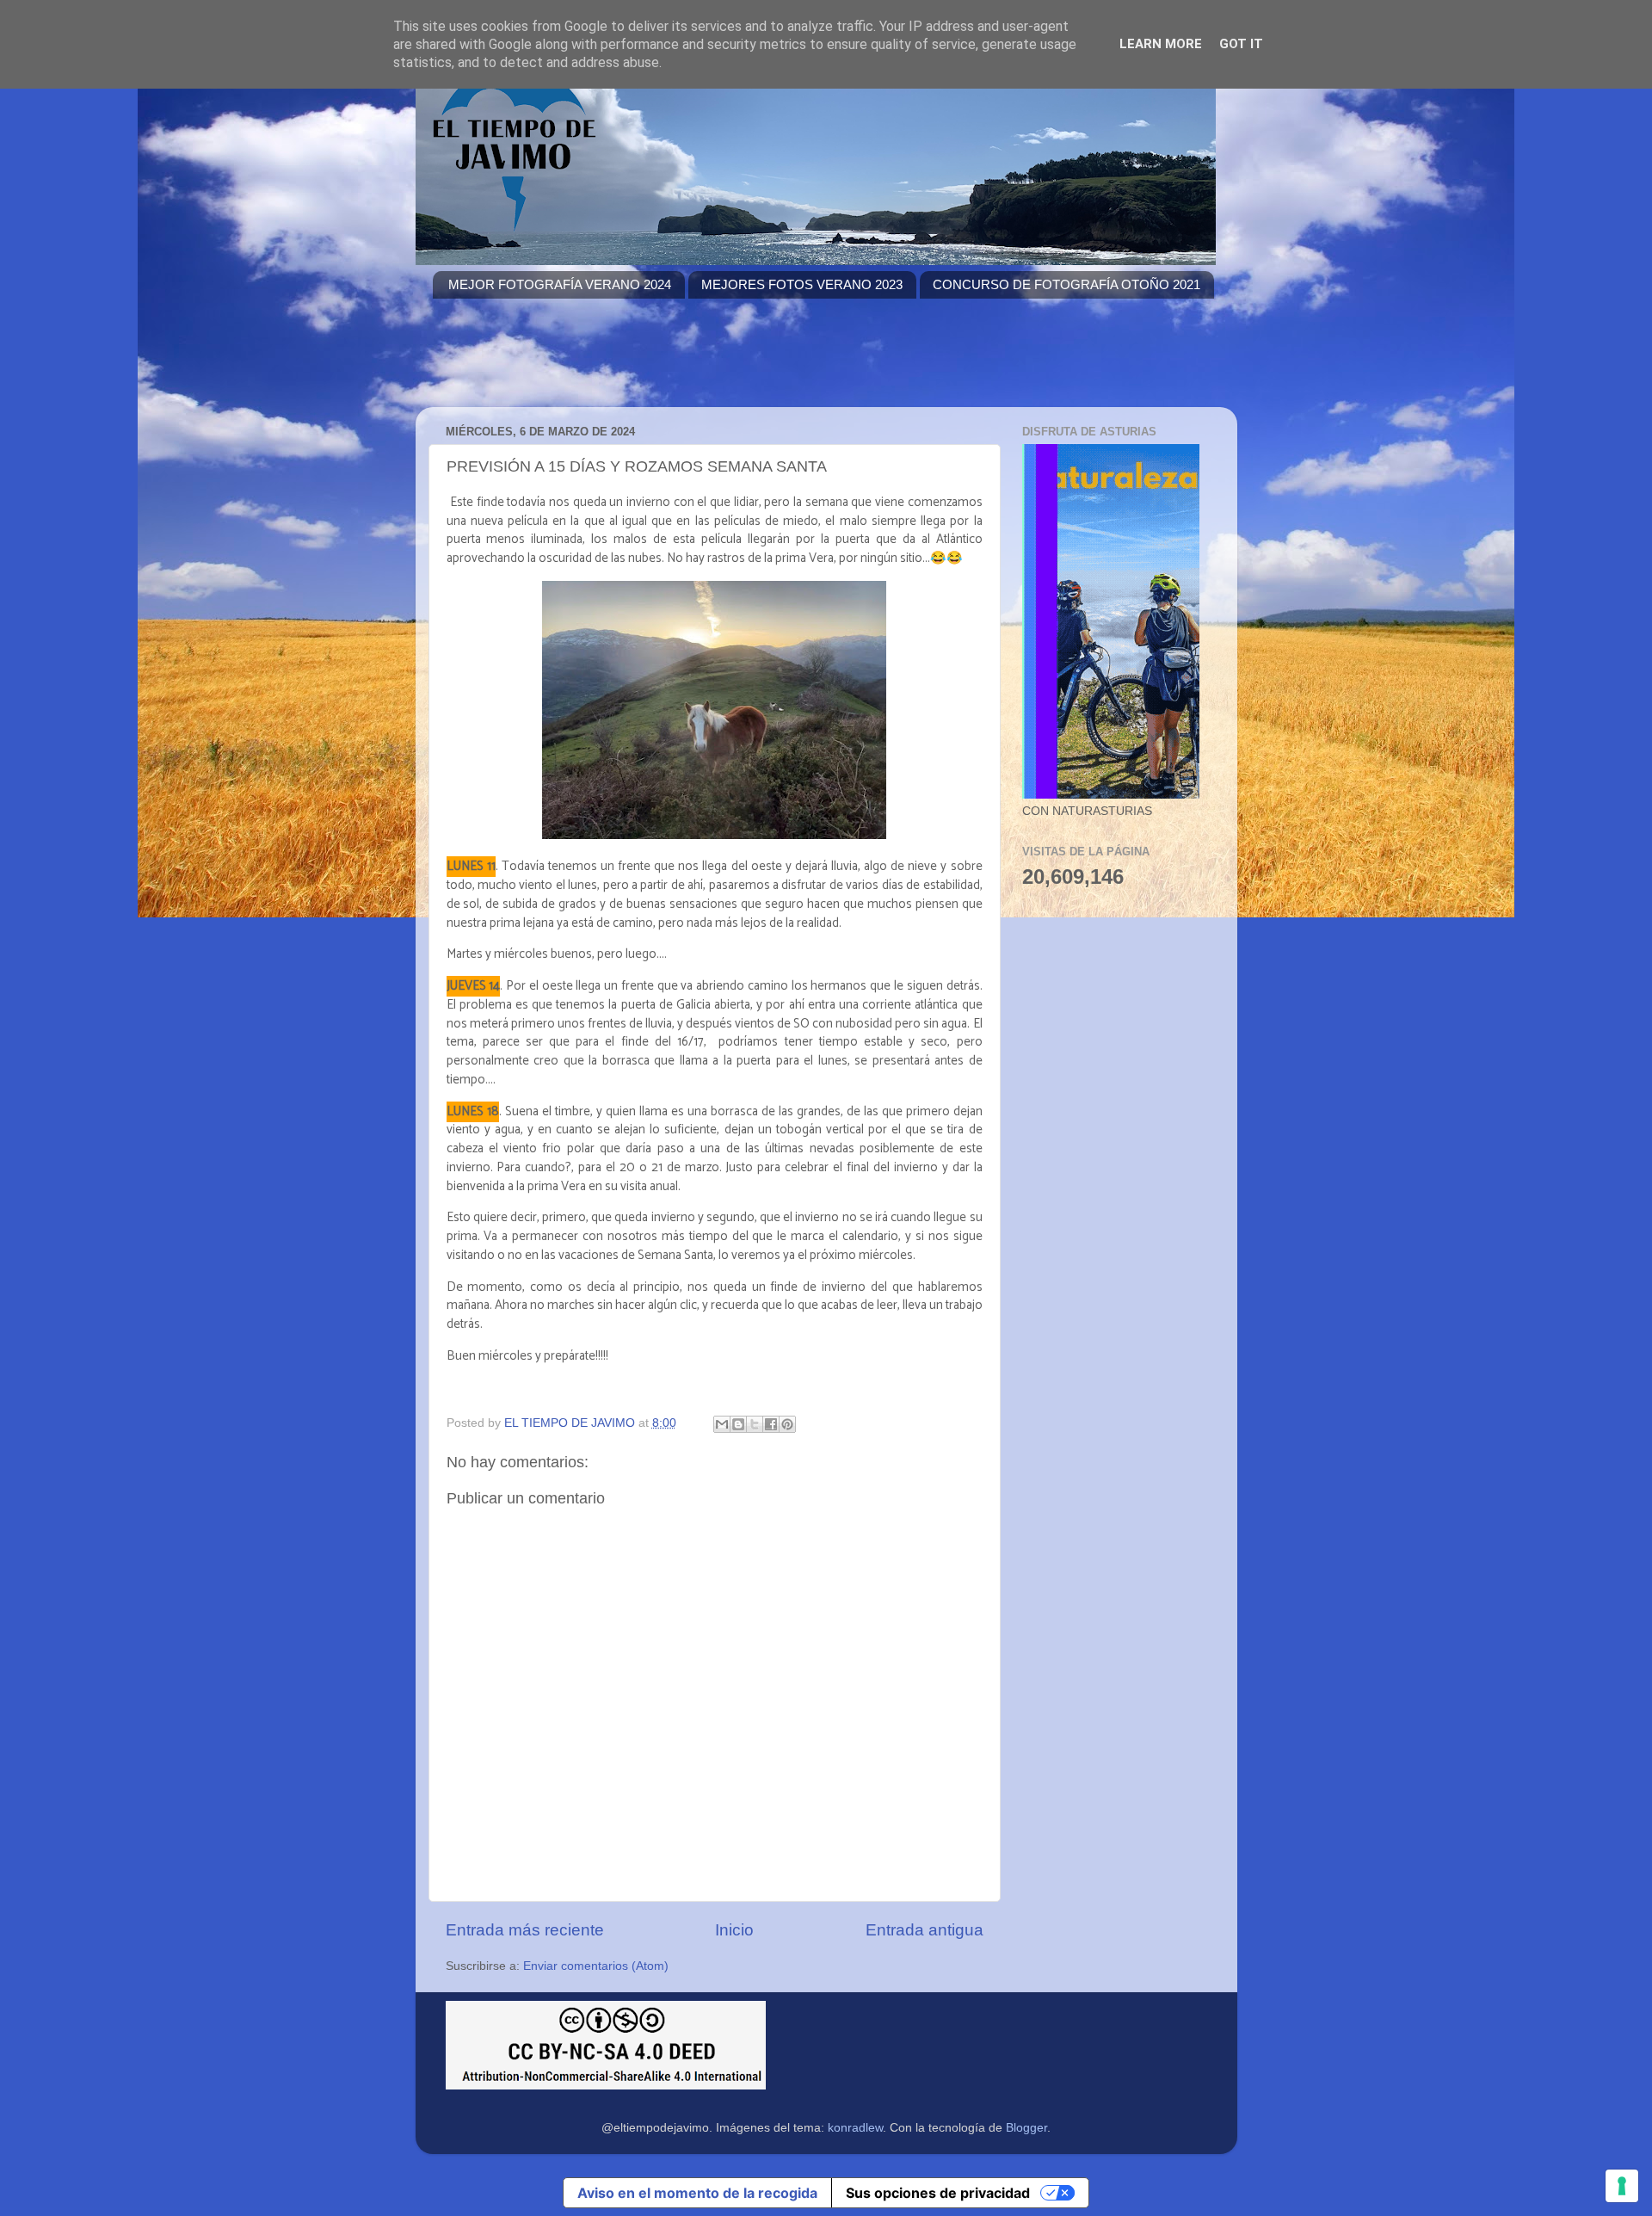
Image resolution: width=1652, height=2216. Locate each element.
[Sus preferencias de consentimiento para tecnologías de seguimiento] (1622, 2186)
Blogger (1026, 2128)
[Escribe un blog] (738, 1424)
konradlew (855, 2128)
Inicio (734, 1930)
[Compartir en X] (755, 1424)
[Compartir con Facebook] (771, 1424)
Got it (1241, 44)
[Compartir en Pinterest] (787, 1424)
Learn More (1161, 44)
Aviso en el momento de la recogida (697, 2193)
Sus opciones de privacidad (938, 2193)
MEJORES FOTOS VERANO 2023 (802, 284)
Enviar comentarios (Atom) (596, 1966)
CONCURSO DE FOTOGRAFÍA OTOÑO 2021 (1066, 284)
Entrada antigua (925, 1930)
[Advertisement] (746, 363)
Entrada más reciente (525, 1930)
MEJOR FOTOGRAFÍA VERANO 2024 (560, 284)
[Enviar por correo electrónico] (722, 1424)
